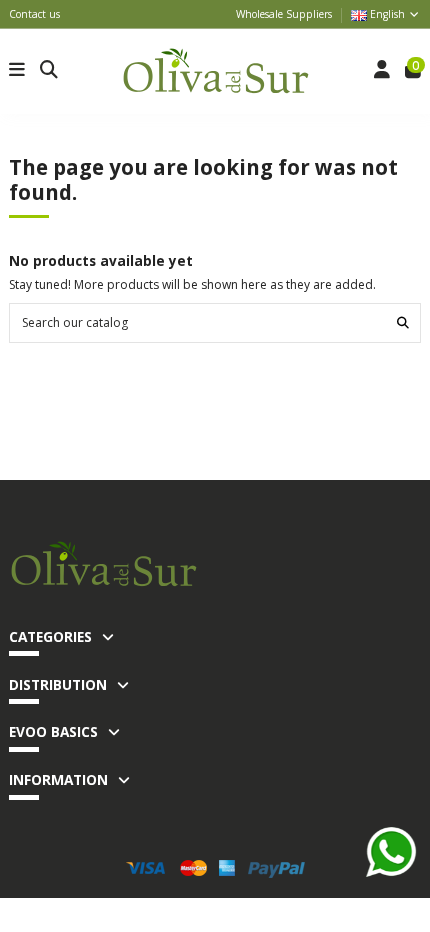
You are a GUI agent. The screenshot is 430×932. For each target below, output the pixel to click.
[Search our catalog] (403, 322)
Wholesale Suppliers (284, 14)
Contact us (34, 14)
